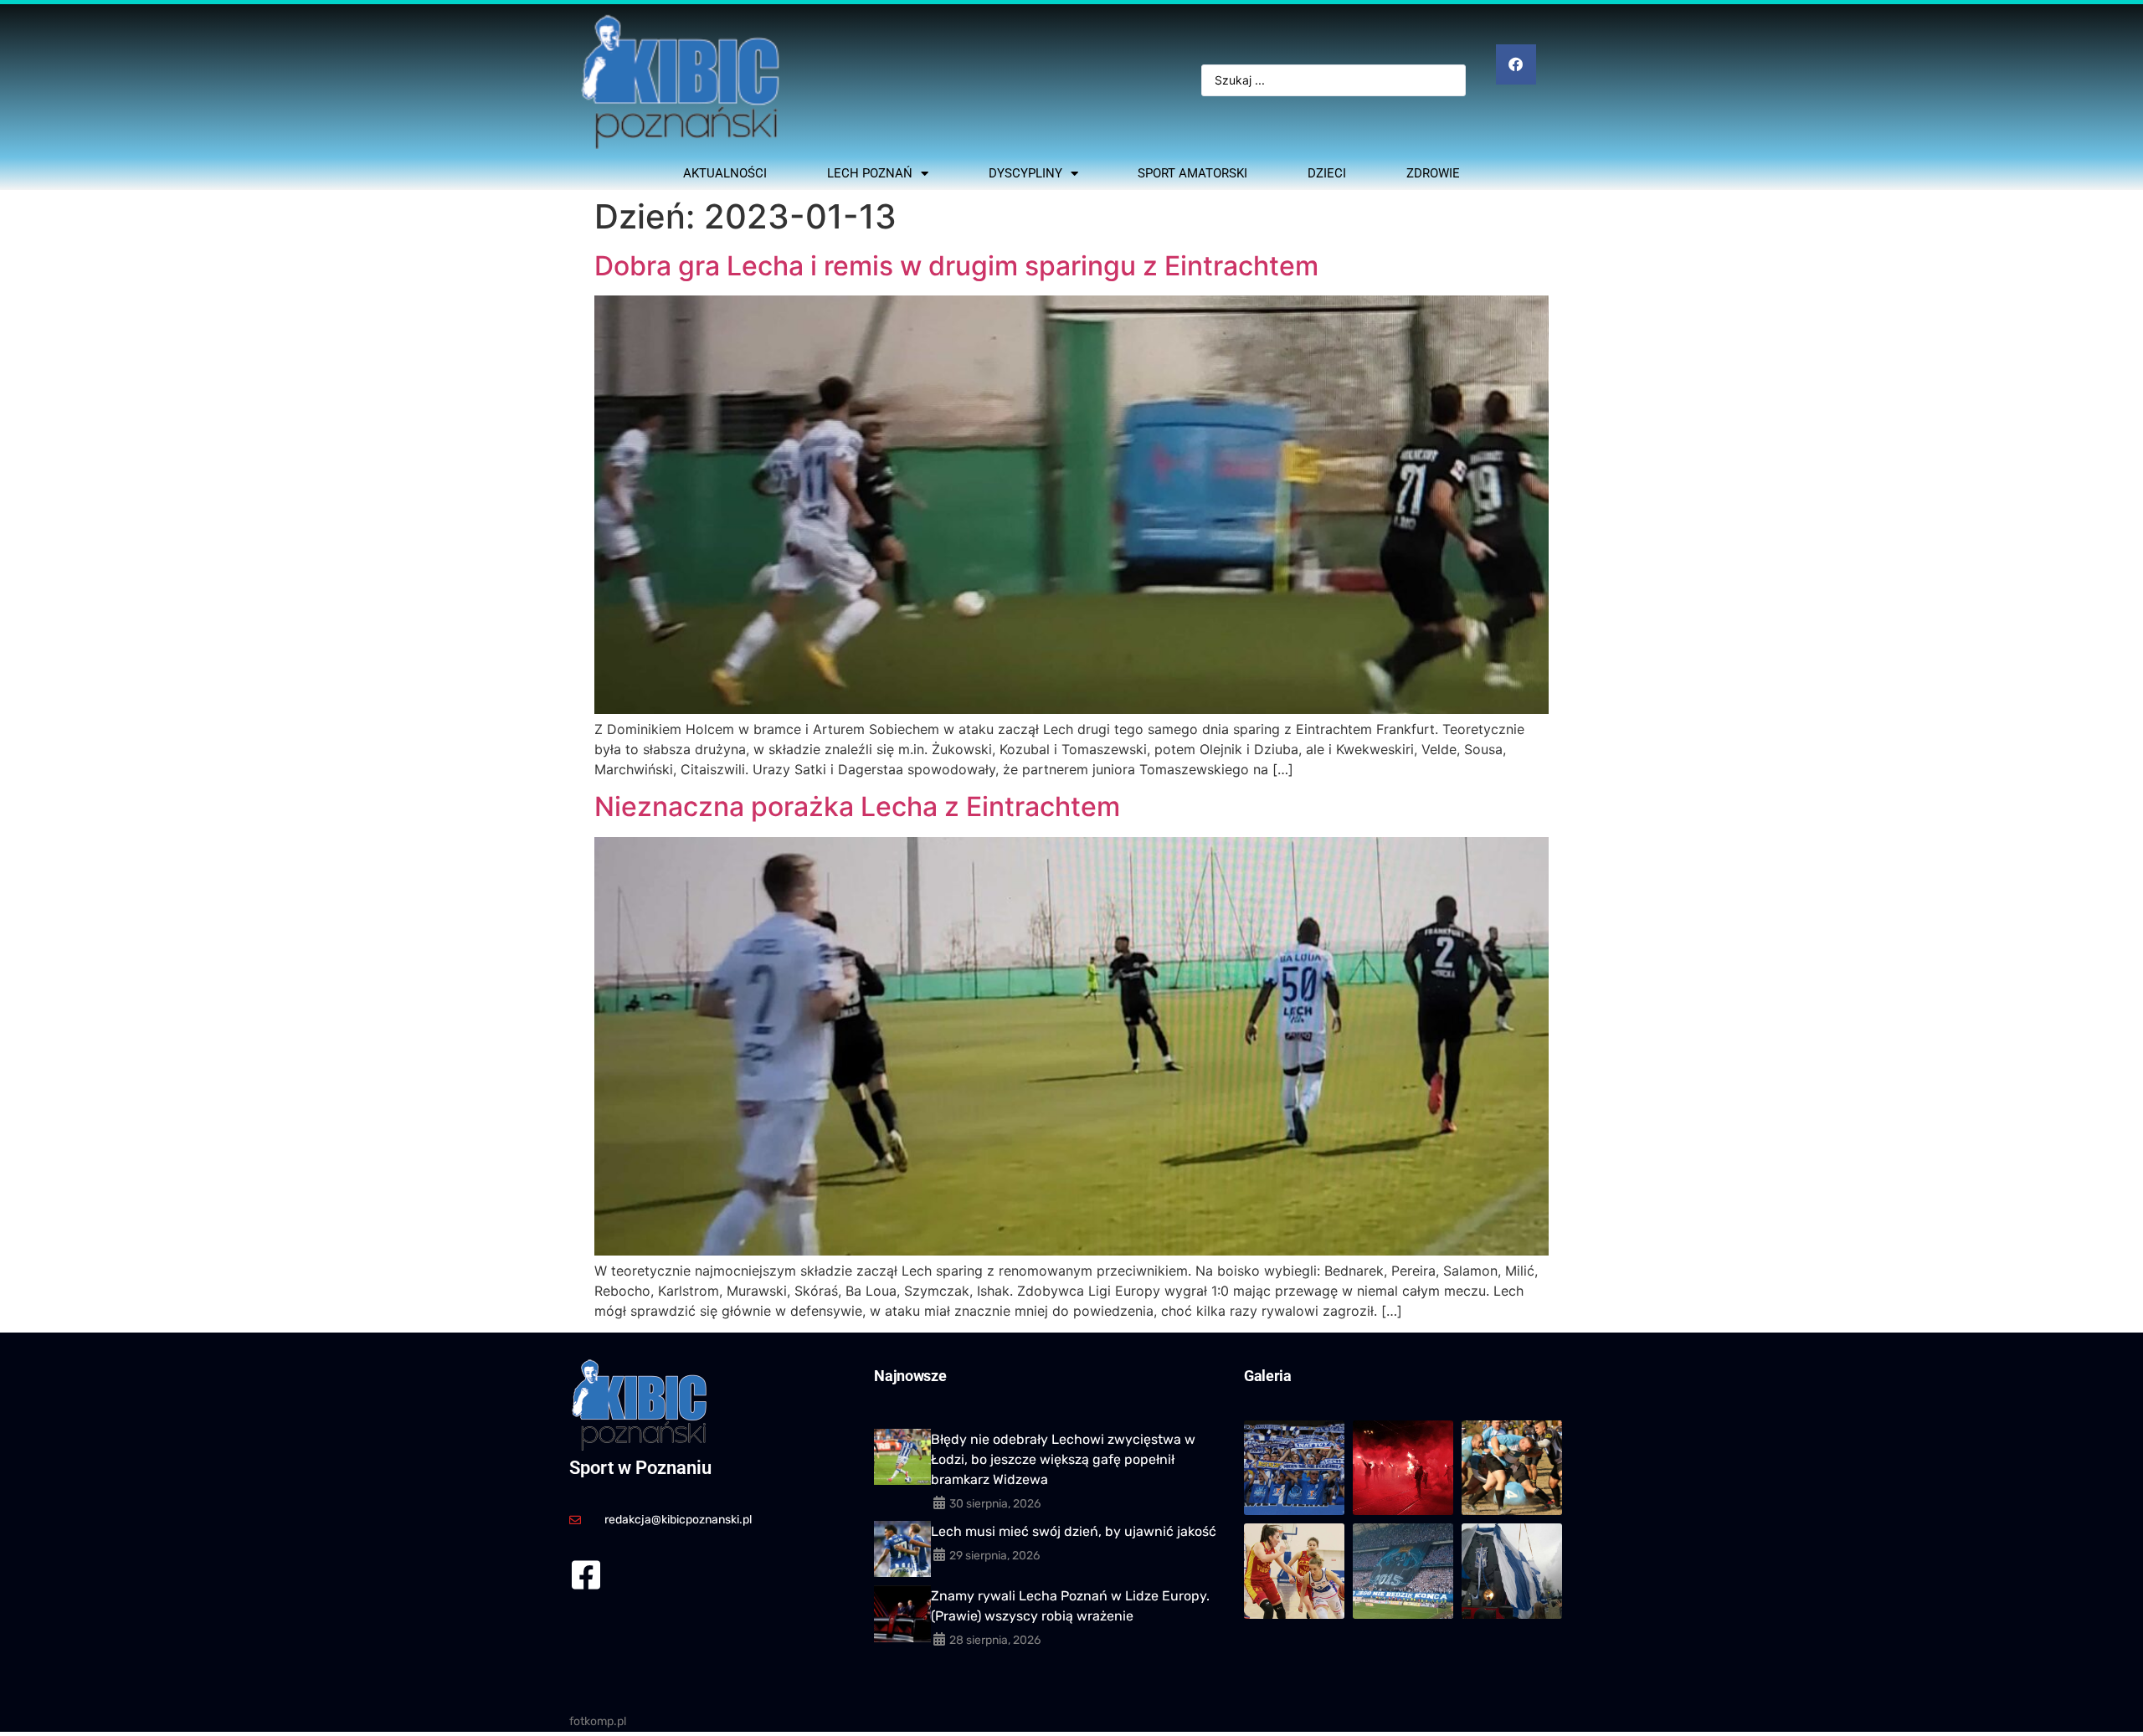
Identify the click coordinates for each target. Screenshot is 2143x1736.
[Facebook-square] (586, 1575)
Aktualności (725, 173)
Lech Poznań (870, 173)
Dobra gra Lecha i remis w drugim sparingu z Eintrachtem (956, 266)
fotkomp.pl (598, 1721)
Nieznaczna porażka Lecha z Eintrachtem (857, 806)
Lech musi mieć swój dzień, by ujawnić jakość (1074, 1531)
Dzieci (1327, 173)
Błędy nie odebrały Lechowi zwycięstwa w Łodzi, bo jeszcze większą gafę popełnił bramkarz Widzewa (1063, 1459)
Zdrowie (1433, 173)
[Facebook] (1516, 64)
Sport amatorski (1192, 173)
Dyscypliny (1025, 173)
